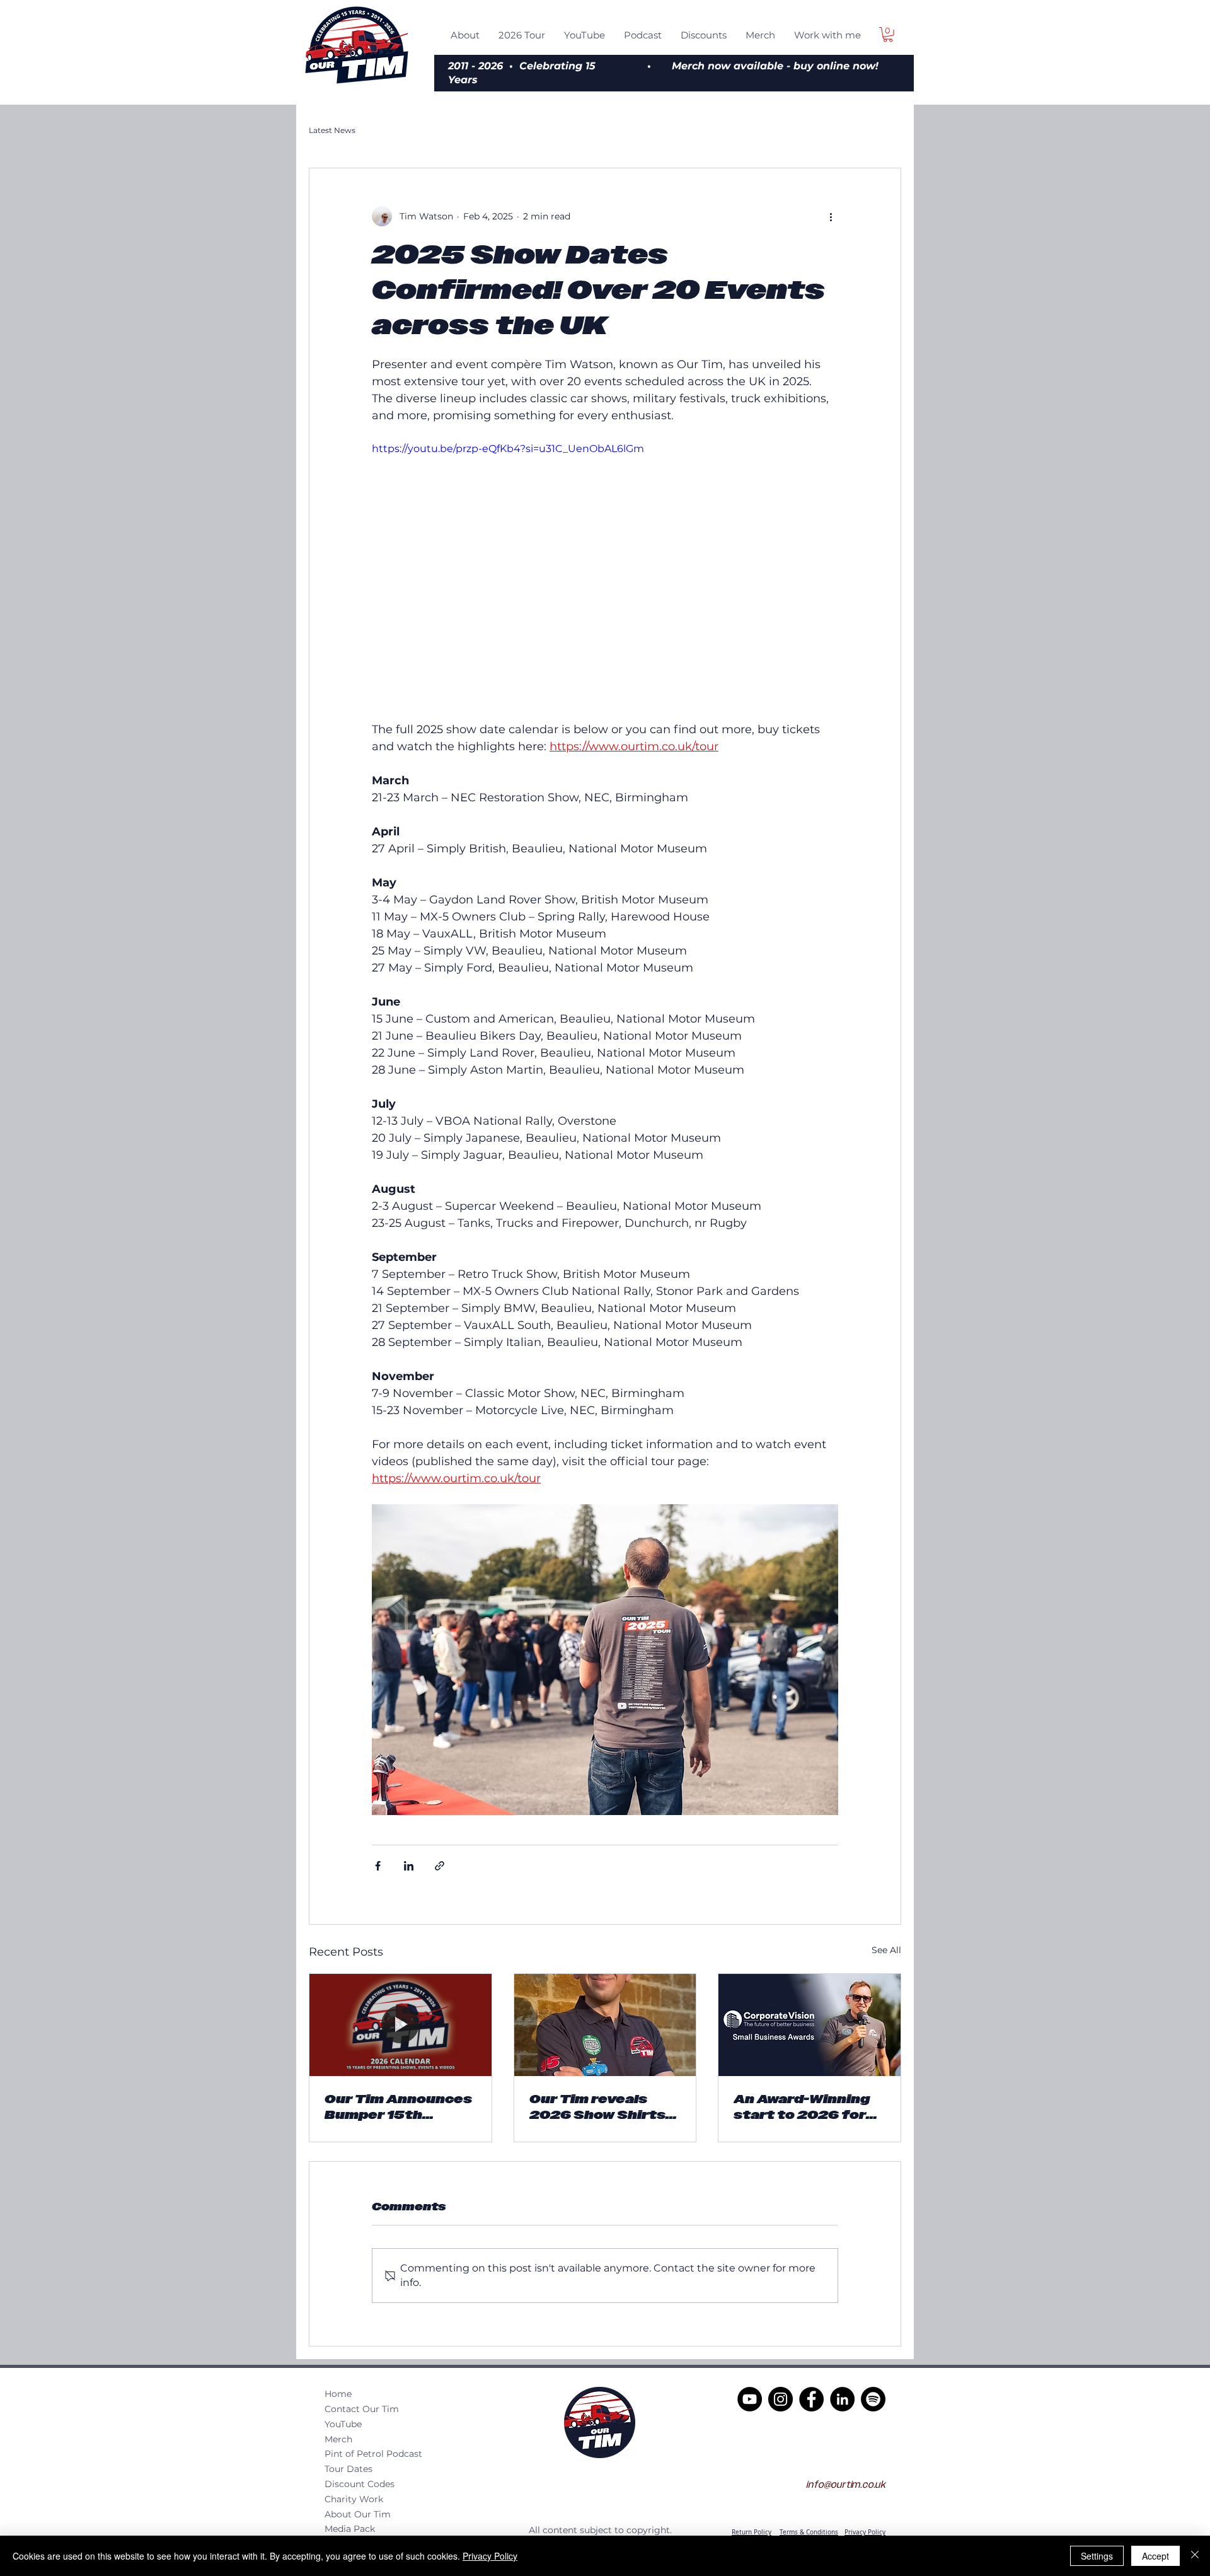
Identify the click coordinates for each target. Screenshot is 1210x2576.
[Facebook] (811, 2399)
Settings (1097, 2556)
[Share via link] (440, 1866)
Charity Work (354, 2499)
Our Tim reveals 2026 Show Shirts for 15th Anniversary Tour (597, 2107)
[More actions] (831, 216)
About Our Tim (358, 2514)
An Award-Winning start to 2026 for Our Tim (802, 2107)
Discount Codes (360, 2484)
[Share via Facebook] (378, 1866)
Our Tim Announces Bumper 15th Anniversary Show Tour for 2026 (398, 2107)
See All (886, 1950)
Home (338, 2394)
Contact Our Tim (362, 2409)
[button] (888, 35)
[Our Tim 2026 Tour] (400, 2025)
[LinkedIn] (842, 2399)
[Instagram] (781, 2399)
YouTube (343, 2424)
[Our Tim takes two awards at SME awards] (810, 2025)
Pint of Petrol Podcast (373, 2454)
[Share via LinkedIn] (409, 1866)
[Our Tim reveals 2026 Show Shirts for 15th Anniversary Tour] (605, 2025)
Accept (1155, 2556)
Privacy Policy (490, 2556)
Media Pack (350, 2529)
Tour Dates (349, 2469)
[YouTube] (750, 2399)
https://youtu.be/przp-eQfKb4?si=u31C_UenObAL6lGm (508, 449)
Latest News (332, 130)
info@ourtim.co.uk (846, 2485)
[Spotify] (873, 2399)
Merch (338, 2439)
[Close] (1195, 2556)
